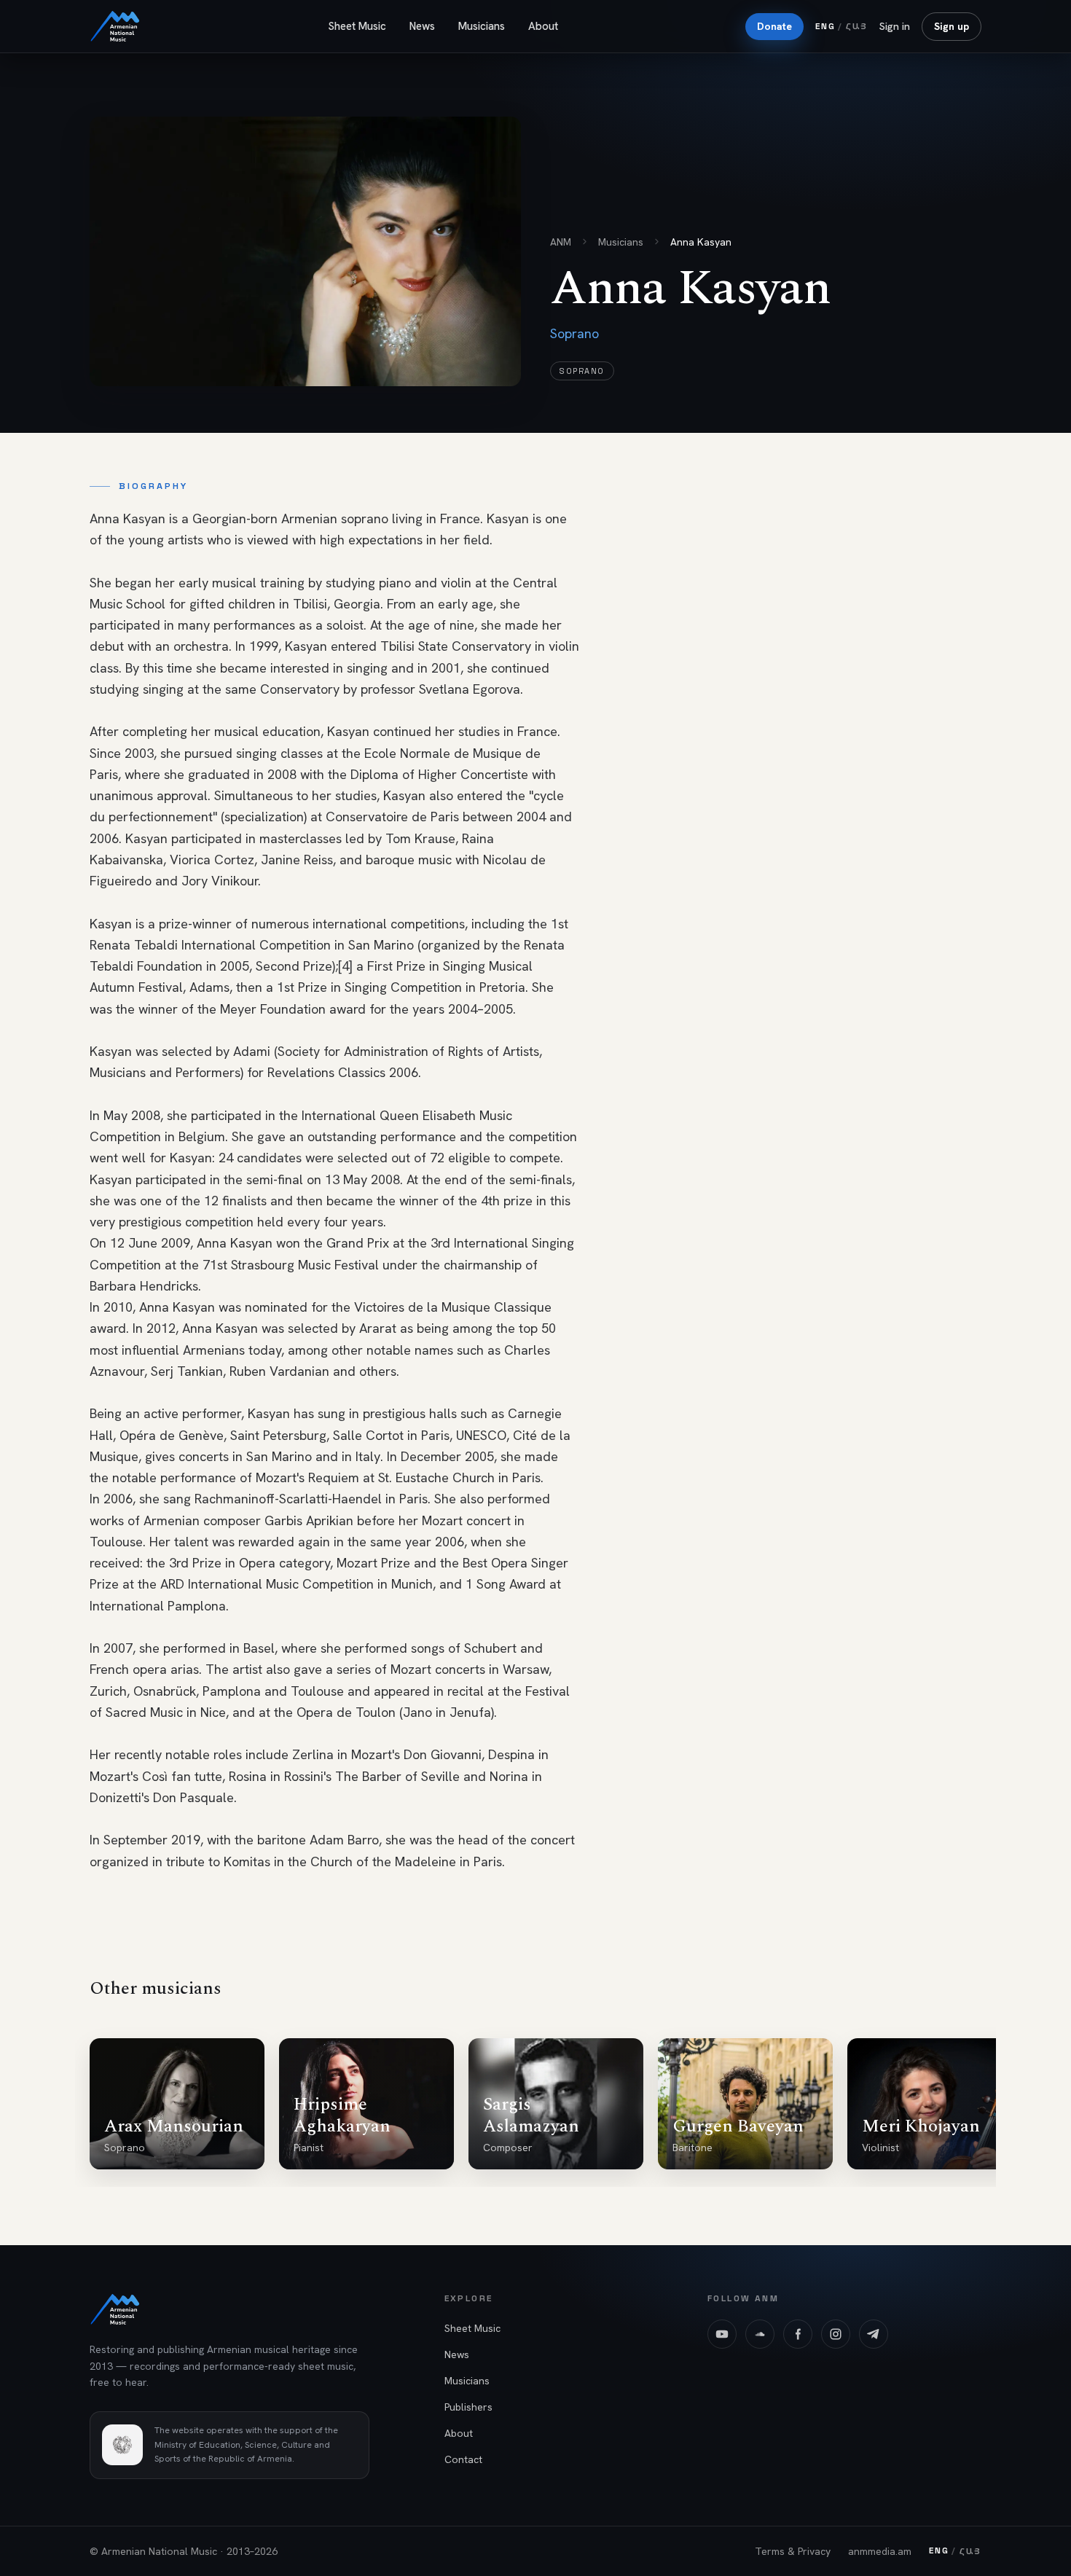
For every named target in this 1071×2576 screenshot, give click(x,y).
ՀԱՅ (857, 26)
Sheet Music (357, 26)
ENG (825, 26)
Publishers (468, 2407)
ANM (561, 242)
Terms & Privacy (793, 2551)
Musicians (482, 26)
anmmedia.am (880, 2551)
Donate (774, 26)
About (543, 26)
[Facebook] (798, 2334)
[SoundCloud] (760, 2334)
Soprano (582, 371)
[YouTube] (722, 2334)
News (422, 26)
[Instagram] (836, 2334)
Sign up (952, 26)
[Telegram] (874, 2334)
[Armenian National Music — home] (115, 26)
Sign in (895, 26)
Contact (463, 2459)
